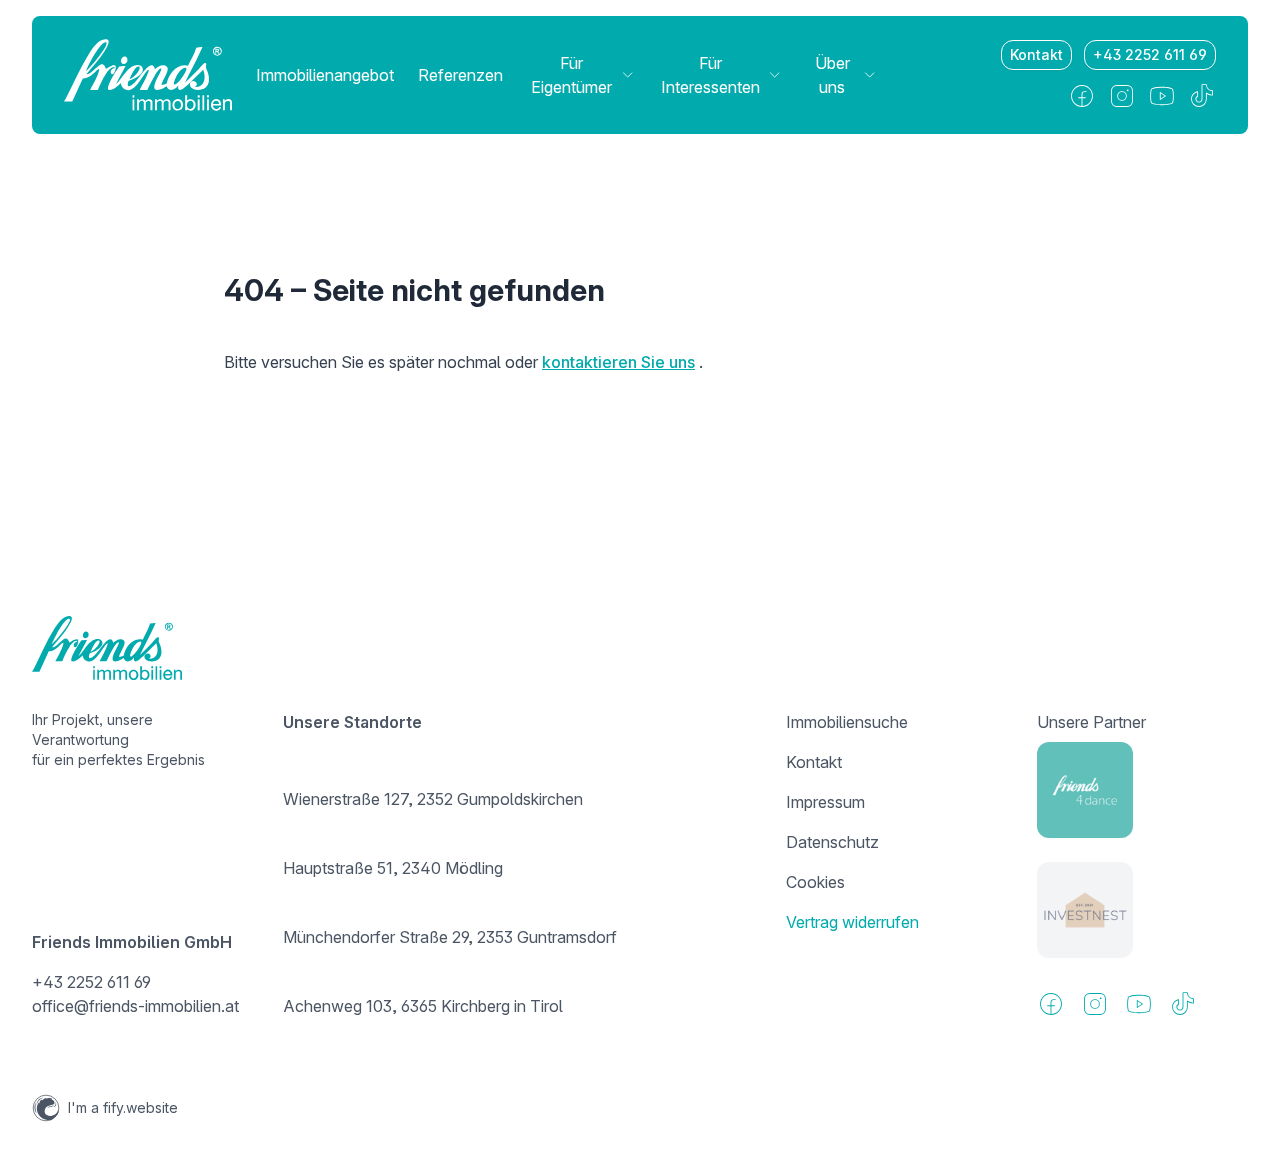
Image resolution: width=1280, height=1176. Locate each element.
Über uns (832, 75)
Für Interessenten (710, 75)
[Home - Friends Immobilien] (148, 75)
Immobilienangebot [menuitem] (325, 75)
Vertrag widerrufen (852, 922)
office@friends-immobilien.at (135, 1006)
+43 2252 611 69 (1150, 54)
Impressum (825, 802)
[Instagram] (1122, 96)
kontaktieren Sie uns (618, 362)
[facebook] (1082, 96)
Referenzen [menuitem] (460, 75)
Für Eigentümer (571, 75)
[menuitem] (581, 75)
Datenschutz (832, 842)
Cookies (815, 882)
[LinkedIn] (1162, 96)
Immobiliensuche (847, 722)
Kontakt (1036, 54)
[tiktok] (1202, 96)
